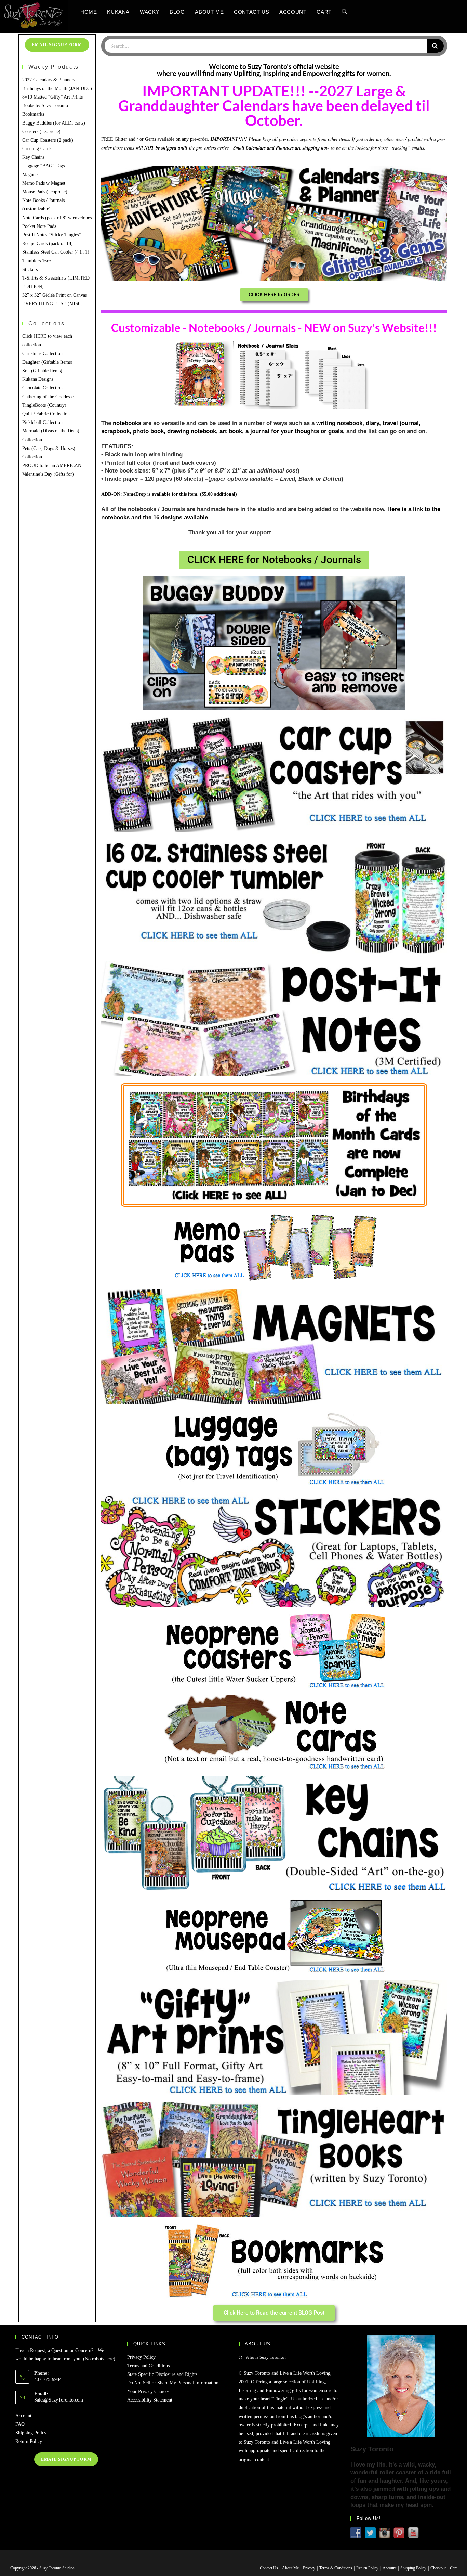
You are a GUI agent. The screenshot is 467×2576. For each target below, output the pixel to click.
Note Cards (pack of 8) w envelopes (57, 218)
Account (23, 2416)
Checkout (438, 2568)
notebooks (127, 423)
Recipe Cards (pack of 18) (48, 243)
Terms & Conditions (336, 2568)
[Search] (435, 46)
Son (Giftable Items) (42, 371)
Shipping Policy (31, 2433)
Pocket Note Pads (39, 226)
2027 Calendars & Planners (49, 80)
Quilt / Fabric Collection (46, 414)
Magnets (30, 175)
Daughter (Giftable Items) (47, 362)
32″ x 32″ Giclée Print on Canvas (55, 295)
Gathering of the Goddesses (49, 397)
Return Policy (29, 2441)
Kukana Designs (38, 379)
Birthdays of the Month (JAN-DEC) (57, 88)
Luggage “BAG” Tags (43, 166)
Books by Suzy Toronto (45, 106)
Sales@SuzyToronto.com (59, 2400)
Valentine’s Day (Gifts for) (48, 474)
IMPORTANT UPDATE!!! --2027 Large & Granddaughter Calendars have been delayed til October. (274, 106)
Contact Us (269, 2568)
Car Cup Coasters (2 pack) (48, 140)
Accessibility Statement (150, 2400)
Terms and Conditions (148, 2366)
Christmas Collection (42, 354)
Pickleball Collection (42, 422)
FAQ (20, 2424)
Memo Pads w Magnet (44, 183)
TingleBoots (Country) (44, 405)
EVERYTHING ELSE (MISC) (52, 304)
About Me (290, 2568)
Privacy (309, 2568)
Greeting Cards (37, 149)
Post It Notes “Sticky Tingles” (51, 235)
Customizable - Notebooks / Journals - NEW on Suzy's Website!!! (274, 327)
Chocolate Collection (42, 388)
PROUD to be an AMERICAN (52, 465)
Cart (453, 2568)
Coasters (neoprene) (41, 132)
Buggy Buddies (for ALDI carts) (54, 123)
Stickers (30, 269)
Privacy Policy (141, 2357)
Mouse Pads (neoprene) (45, 192)
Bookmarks (33, 114)
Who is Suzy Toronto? (266, 2357)
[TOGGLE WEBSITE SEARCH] (344, 12)
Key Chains (33, 157)
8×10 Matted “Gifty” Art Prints (52, 97)
